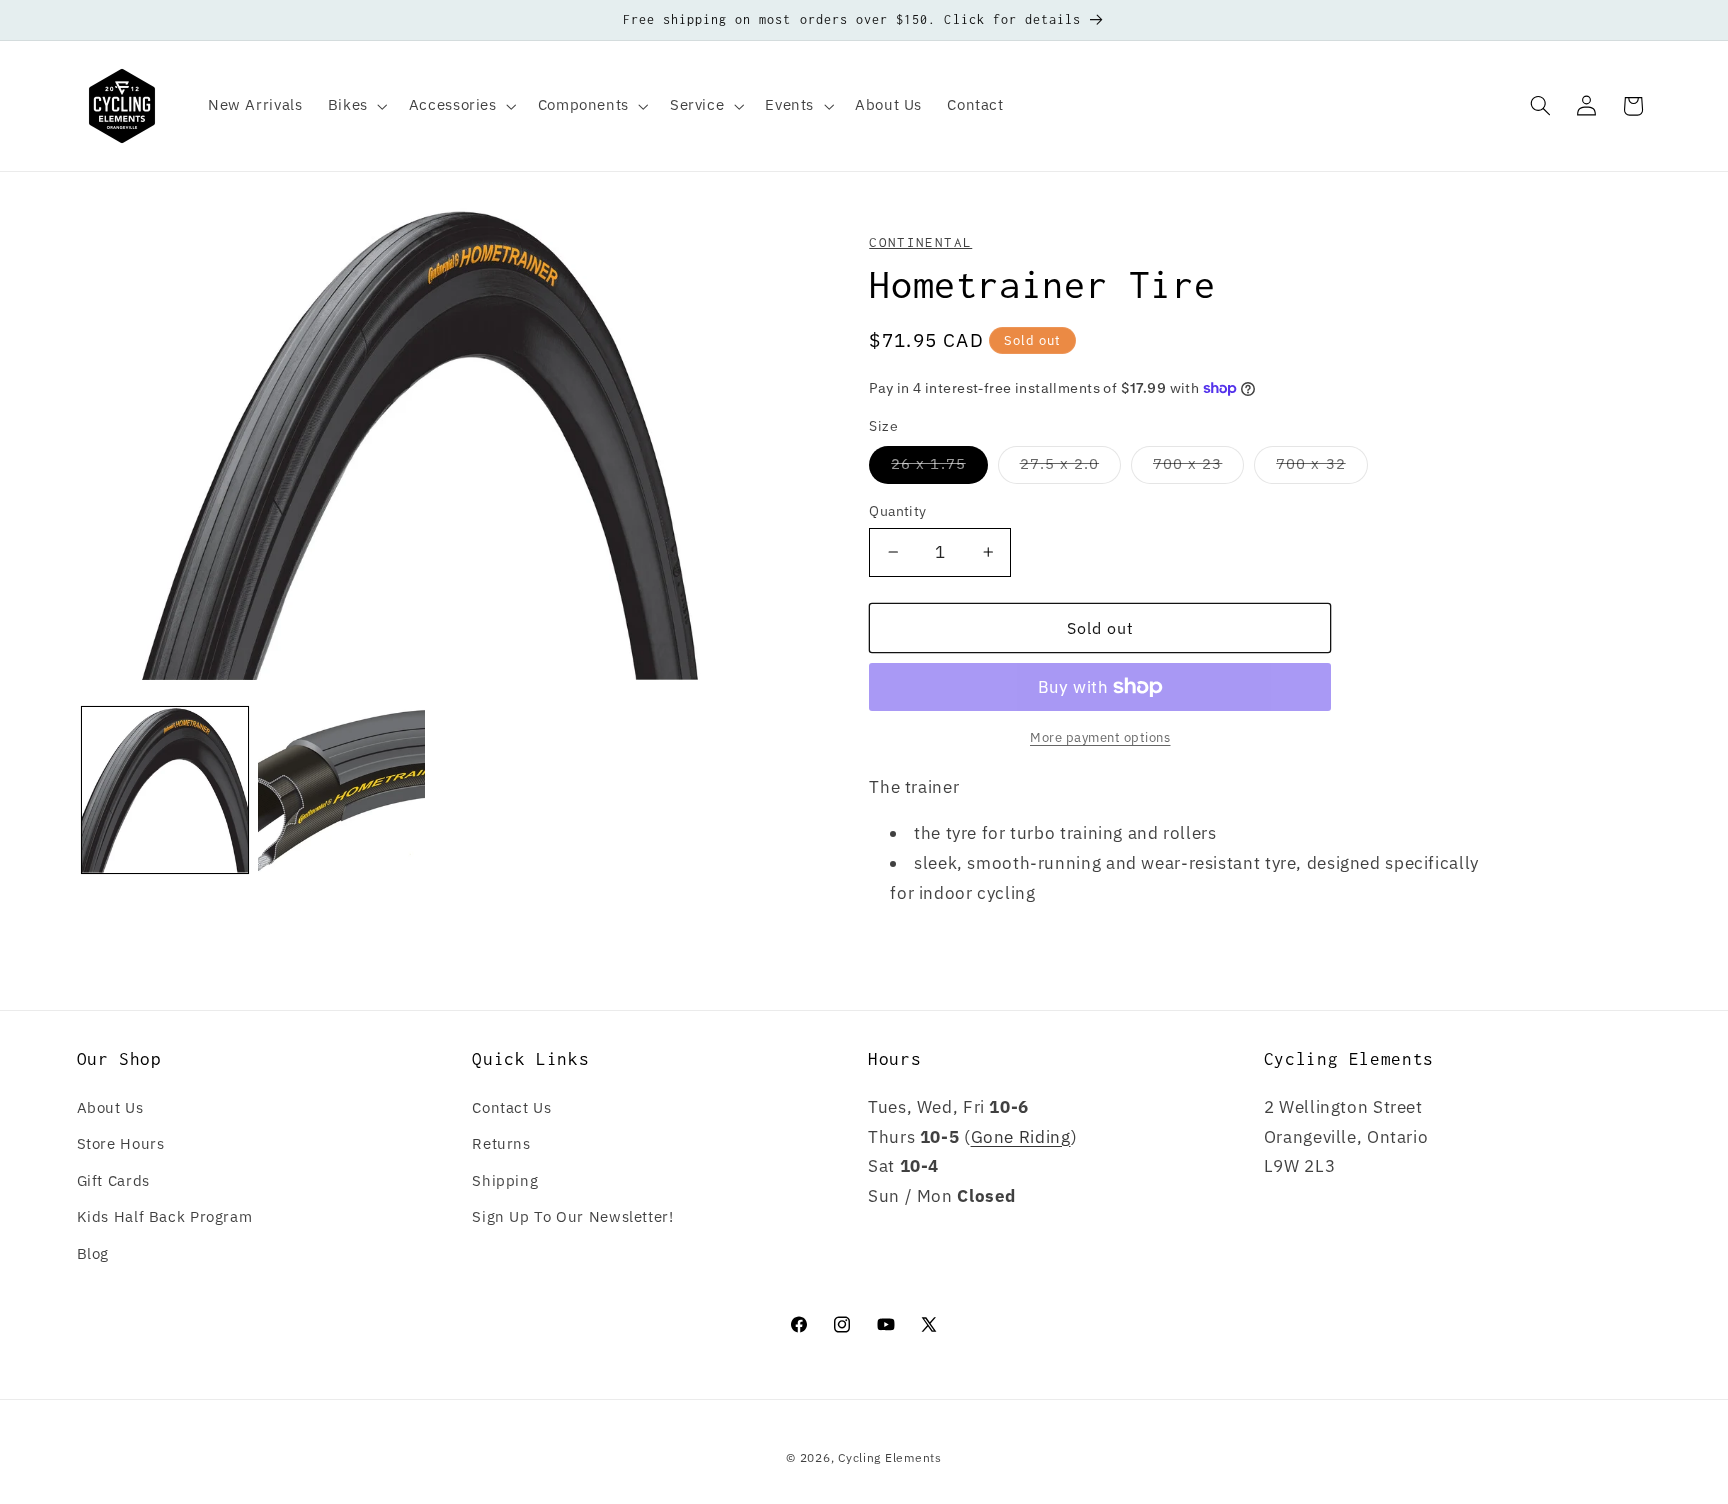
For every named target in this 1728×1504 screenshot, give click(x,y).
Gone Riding (1021, 1137)
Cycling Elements (890, 1457)
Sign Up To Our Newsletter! (572, 1216)
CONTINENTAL (920, 242)
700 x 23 (1198, 468)
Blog (93, 1253)
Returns (501, 1143)
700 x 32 (1321, 468)
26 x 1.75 (939, 468)
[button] (355, 106)
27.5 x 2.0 (1071, 468)
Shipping (505, 1180)
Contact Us (511, 1107)
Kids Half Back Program (165, 1216)
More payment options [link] (1100, 737)
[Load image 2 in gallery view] (341, 790)
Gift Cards (113, 1180)
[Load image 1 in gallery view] (165, 790)
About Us (110, 1107)
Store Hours (121, 1143)
